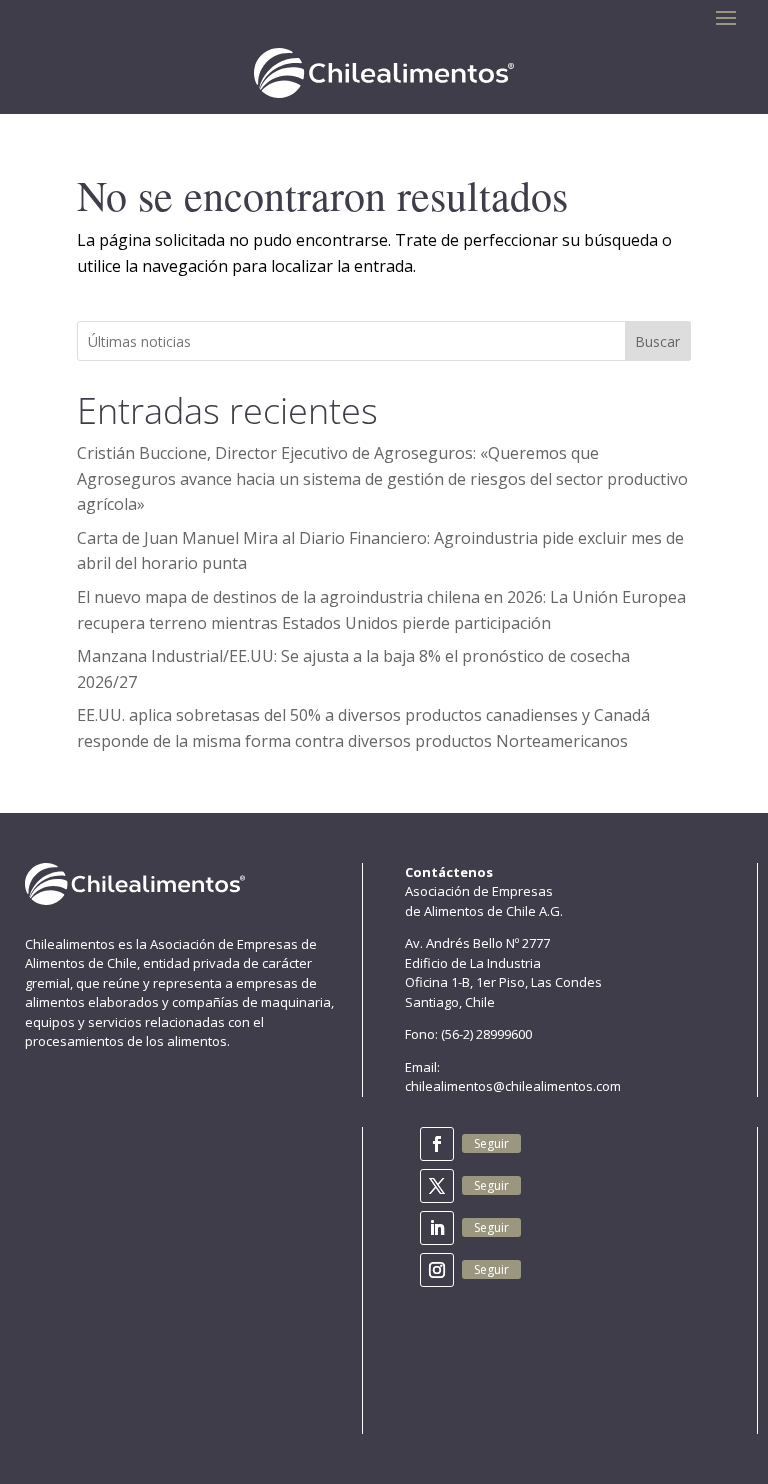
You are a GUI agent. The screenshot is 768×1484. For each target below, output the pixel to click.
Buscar (657, 341)
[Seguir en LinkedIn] (437, 1228)
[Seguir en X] (437, 1186)
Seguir (491, 1143)
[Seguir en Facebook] (437, 1144)
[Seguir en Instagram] (437, 1270)
